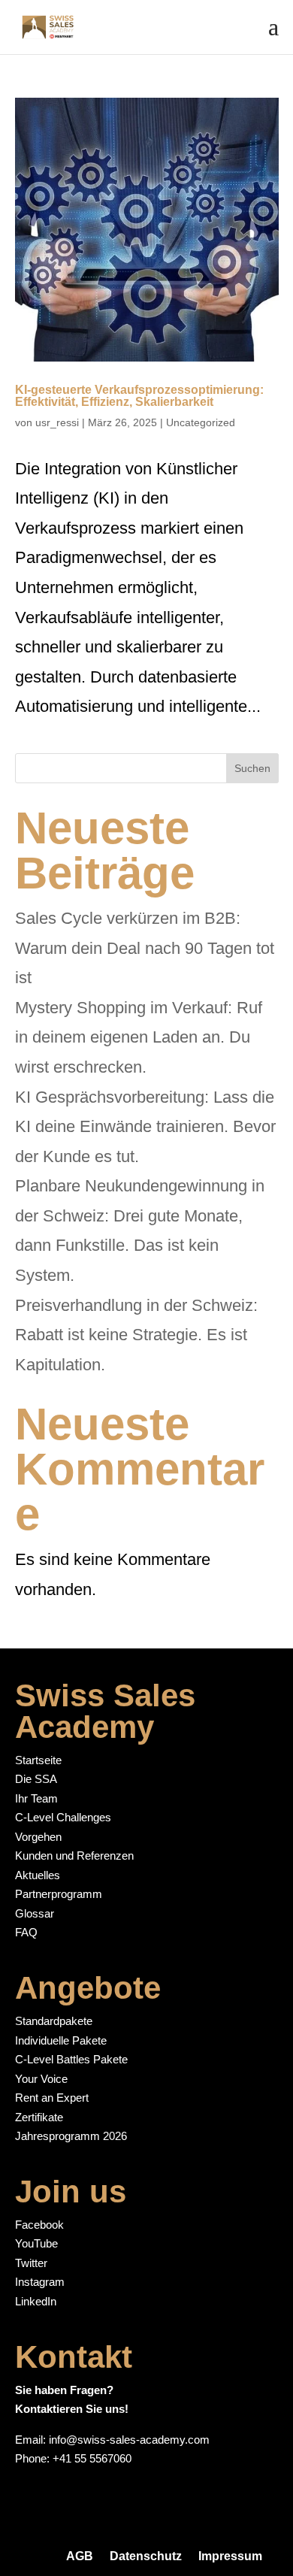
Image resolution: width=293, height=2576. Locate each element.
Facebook (39, 2225)
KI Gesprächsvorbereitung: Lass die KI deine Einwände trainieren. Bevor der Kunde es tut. (145, 1127)
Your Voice (41, 2079)
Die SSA (36, 1779)
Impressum (230, 2556)
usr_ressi (57, 422)
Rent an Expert (52, 2098)
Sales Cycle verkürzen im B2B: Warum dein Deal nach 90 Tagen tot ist (145, 948)
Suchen (252, 768)
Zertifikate (39, 2117)
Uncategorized (201, 422)
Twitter (31, 2263)
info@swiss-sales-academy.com (129, 2440)
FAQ (26, 1932)
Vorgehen (38, 1837)
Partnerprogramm (59, 1894)
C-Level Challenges (63, 1817)
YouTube (36, 2243)
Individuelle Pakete (61, 2040)
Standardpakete (54, 2021)
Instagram (40, 2282)
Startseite (38, 1760)
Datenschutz (146, 2556)
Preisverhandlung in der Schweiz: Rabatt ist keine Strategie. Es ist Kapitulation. (136, 1335)
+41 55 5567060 (92, 2458)
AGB (80, 2556)
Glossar (35, 1913)
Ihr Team (36, 1798)
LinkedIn (36, 2301)
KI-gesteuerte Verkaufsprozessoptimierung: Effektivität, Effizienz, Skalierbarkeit (139, 396)
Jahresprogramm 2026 (71, 2136)
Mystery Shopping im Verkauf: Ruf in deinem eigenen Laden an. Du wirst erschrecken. (139, 1037)
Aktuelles (38, 1875)
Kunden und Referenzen (74, 1856)
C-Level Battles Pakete (71, 2059)
